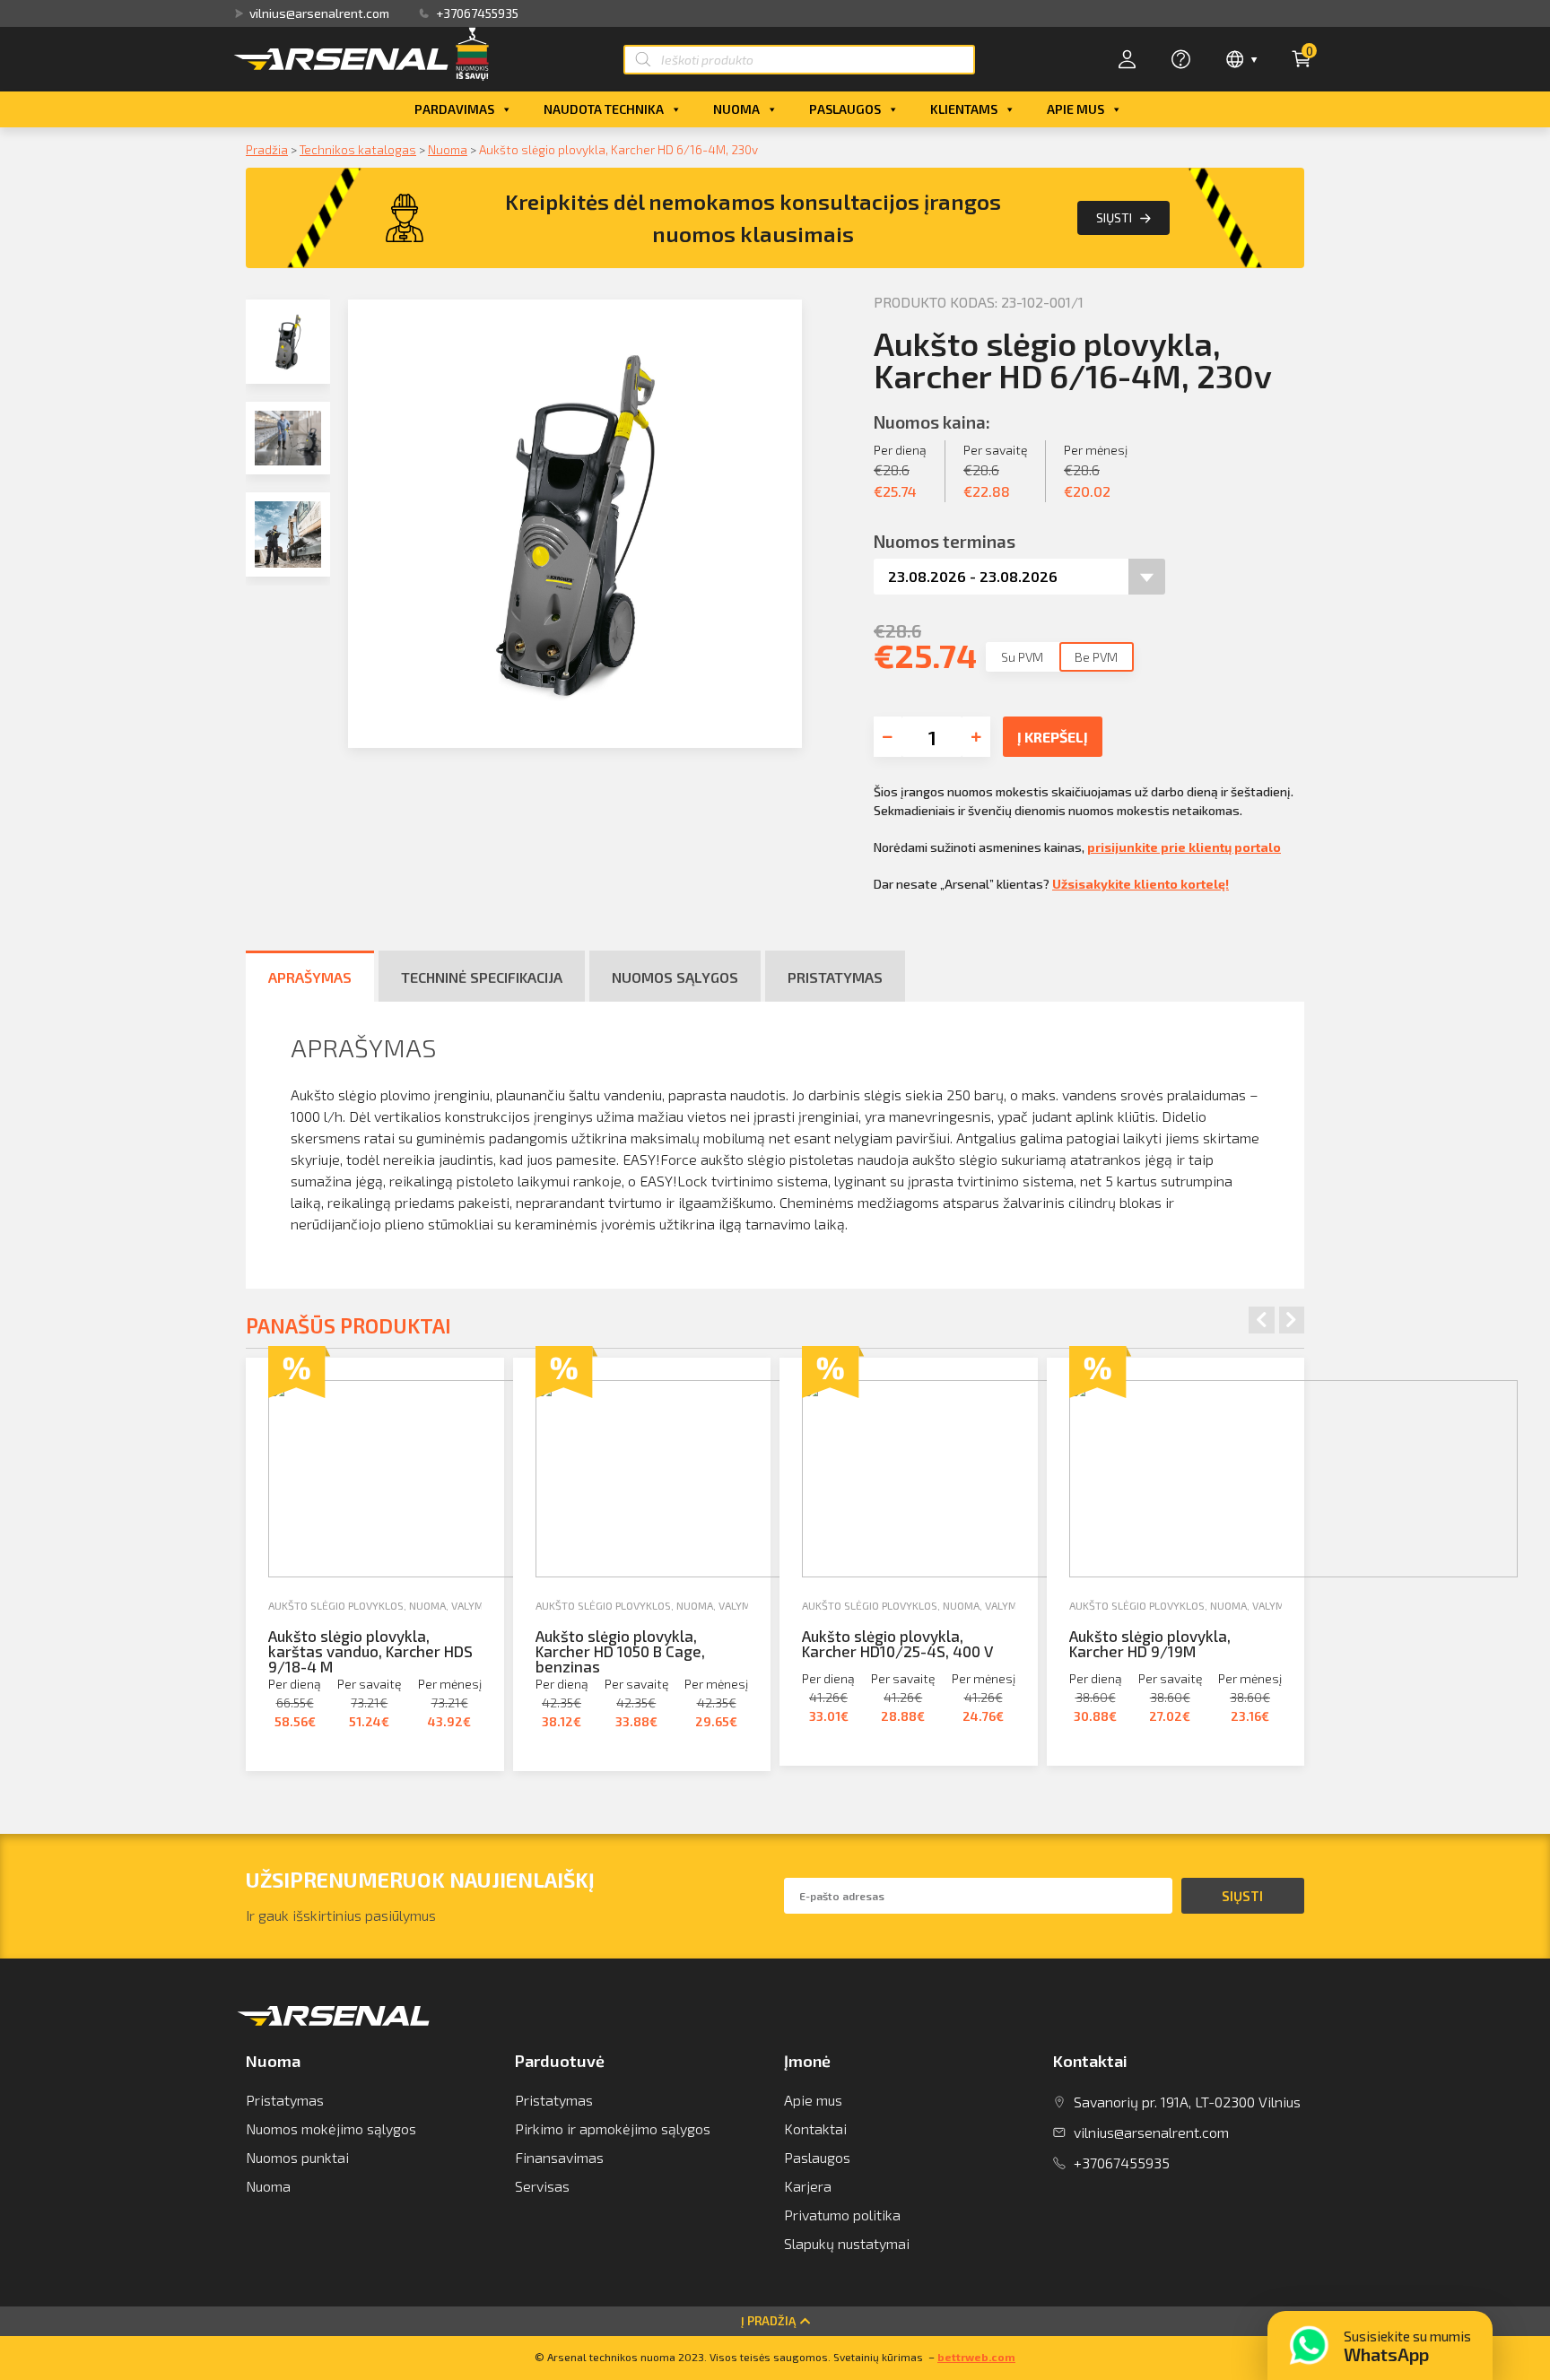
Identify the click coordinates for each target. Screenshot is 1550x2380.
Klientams (964, 109)
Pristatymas (285, 2100)
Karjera (808, 2186)
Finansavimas (559, 2157)
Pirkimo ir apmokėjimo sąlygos (613, 2128)
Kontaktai (815, 2128)
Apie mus (1075, 109)
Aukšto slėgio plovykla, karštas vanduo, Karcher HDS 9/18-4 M (370, 1651)
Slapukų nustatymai (847, 2243)
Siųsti (1114, 217)
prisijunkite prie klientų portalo (1184, 847)
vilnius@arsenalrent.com (319, 13)
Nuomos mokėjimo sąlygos (331, 2128)
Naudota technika (604, 109)
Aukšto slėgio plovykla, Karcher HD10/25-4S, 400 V (897, 1643)
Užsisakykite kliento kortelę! (1141, 884)
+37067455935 (477, 13)
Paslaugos (845, 109)
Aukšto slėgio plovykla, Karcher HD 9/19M (1150, 1643)
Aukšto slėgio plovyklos (336, 1605)
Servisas (542, 2186)
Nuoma (736, 109)
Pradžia (267, 149)
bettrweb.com (976, 2357)
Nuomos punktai (297, 2157)
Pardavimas (454, 109)
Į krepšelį (1053, 737)
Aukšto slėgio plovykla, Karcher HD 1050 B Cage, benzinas (620, 1651)
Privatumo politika (842, 2215)
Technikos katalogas (358, 149)
